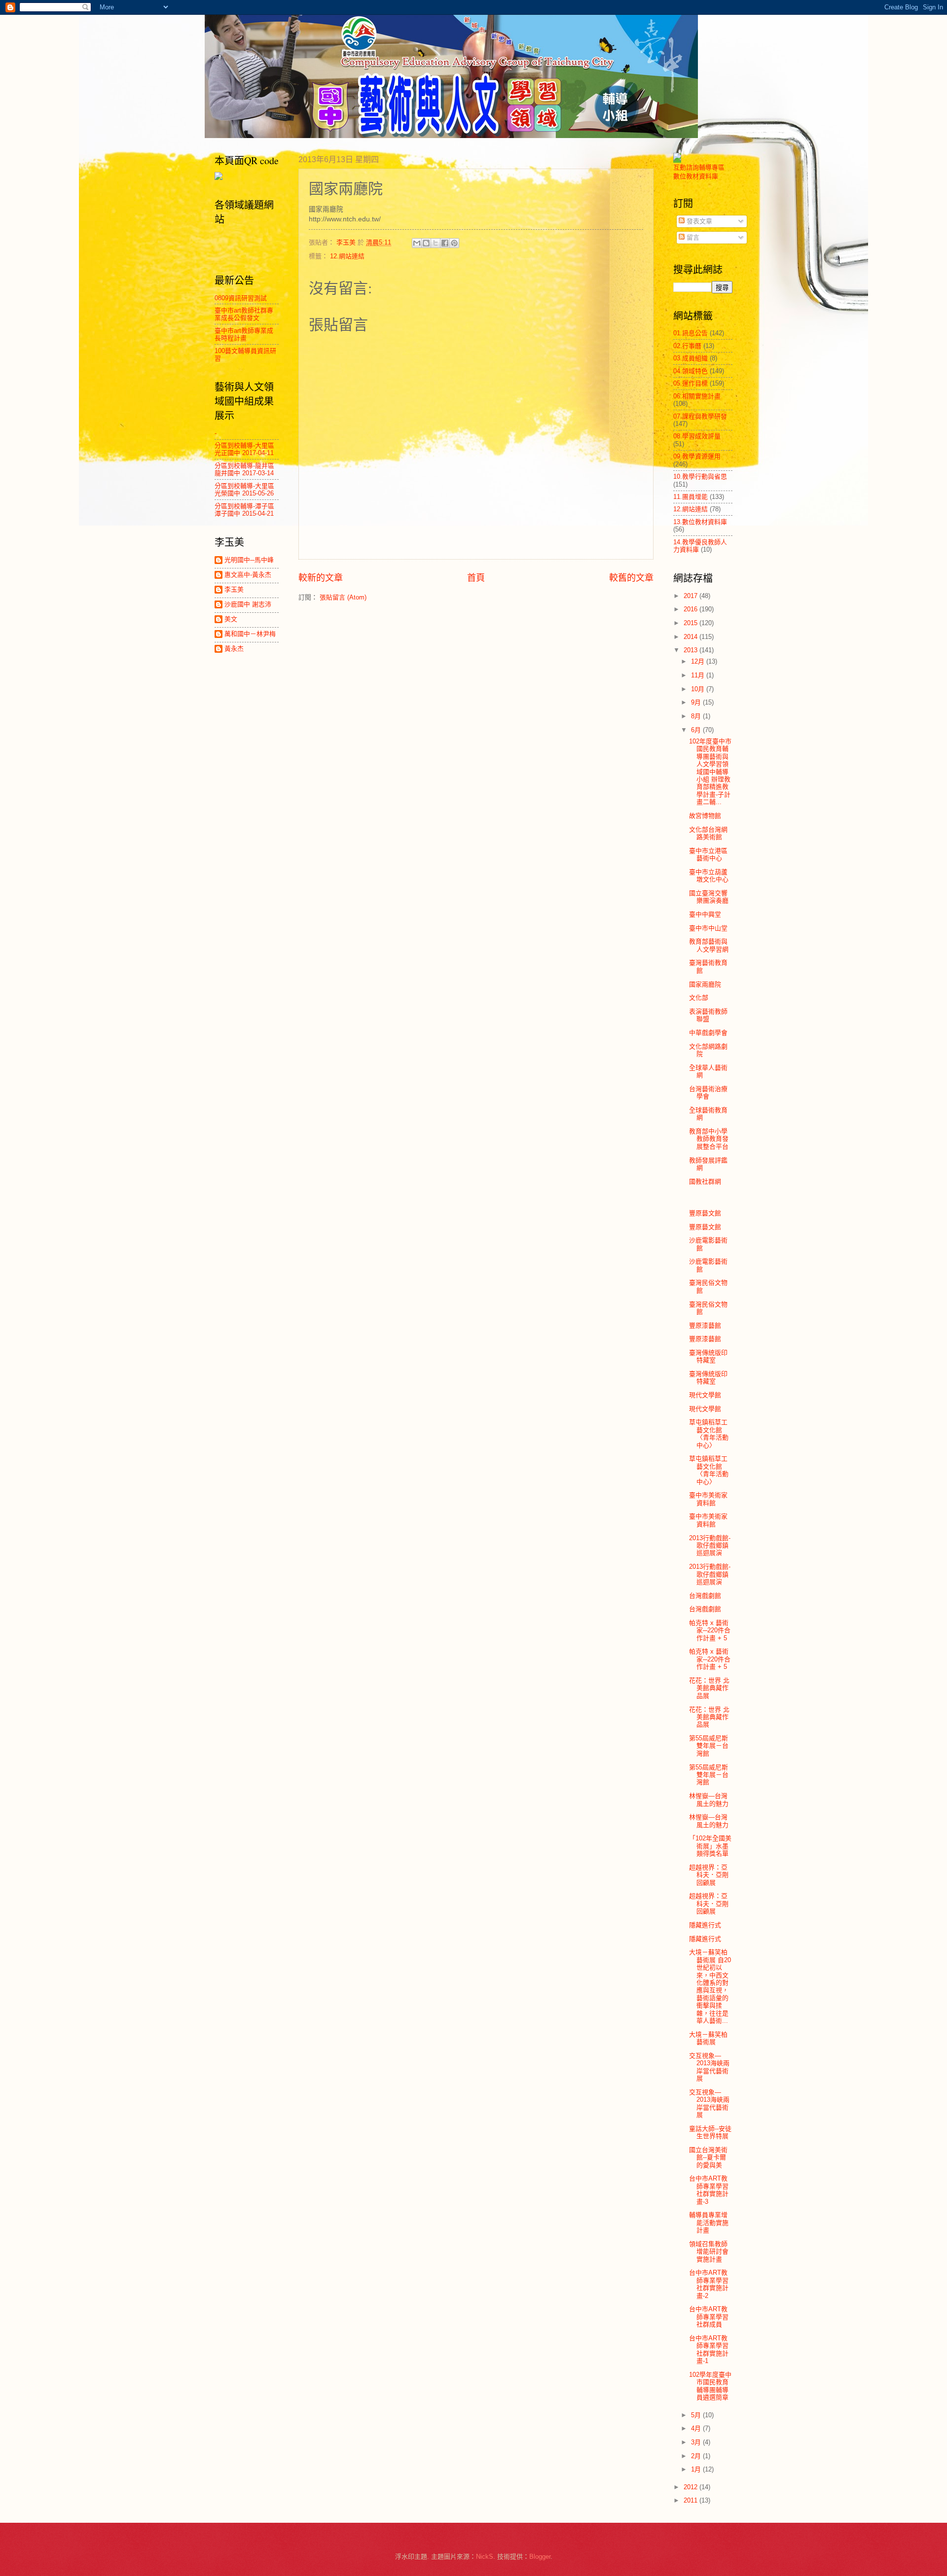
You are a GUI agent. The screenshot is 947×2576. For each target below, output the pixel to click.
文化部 (699, 998)
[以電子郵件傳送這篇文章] (417, 243)
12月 (699, 661)
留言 (692, 237)
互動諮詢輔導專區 (699, 167)
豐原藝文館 (705, 1213)
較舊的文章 (631, 578)
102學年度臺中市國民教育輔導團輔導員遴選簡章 (710, 2386)
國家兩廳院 (705, 984)
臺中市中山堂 (708, 928)
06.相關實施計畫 (697, 396)
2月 (697, 2456)
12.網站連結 (347, 256)
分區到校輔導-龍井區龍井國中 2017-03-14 (244, 469)
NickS (485, 2557)
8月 (697, 716)
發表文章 (698, 221)
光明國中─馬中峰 (249, 560)
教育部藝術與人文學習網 (709, 945)
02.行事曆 (687, 346)
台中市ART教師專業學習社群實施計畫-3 (709, 2190)
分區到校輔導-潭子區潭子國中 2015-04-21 (244, 510)
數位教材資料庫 (696, 176)
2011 (692, 2500)
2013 (692, 650)
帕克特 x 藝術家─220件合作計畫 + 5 (710, 1630)
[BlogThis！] (426, 243)
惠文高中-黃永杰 (248, 575)
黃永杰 (234, 649)
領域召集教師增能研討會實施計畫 (709, 2252)
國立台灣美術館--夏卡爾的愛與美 (708, 2157)
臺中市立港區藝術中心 (708, 854)
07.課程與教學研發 (700, 416)
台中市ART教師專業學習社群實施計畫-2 (709, 2284)
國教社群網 (705, 1182)
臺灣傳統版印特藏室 (708, 1356)
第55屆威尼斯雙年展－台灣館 (709, 1746)
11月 (699, 675)
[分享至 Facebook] (445, 243)
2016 (692, 609)
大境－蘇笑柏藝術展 (708, 2038)
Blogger (540, 2557)
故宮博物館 (705, 816)
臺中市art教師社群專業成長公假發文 (244, 314)
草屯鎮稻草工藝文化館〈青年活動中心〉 (709, 1433)
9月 (697, 702)
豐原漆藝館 (705, 1325)
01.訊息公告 (691, 333)
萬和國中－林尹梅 (250, 634)
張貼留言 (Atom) (343, 597)
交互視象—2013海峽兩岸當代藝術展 (709, 2067)
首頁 (476, 578)
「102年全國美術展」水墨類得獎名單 (710, 1846)
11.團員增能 (691, 497)
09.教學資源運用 (697, 456)
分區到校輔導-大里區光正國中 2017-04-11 (244, 449)
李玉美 (234, 589)
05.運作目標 (691, 383)
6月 (697, 730)
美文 (231, 619)
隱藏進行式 (705, 1925)
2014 (692, 637)
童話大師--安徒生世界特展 (710, 2132)
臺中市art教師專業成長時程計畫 (244, 334)
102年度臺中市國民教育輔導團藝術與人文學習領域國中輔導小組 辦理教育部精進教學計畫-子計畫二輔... (710, 772)
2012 (692, 2487)
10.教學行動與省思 (700, 476)
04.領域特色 (691, 371)
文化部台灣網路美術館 (708, 833)
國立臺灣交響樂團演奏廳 (709, 897)
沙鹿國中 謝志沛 (248, 604)
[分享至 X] (436, 243)
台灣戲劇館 (705, 1596)
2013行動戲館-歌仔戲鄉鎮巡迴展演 (710, 1546)
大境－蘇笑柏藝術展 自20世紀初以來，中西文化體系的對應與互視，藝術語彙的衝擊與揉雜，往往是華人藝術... (710, 1986)
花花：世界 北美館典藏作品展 (709, 1688)
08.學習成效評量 (697, 436)
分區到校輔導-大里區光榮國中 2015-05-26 (244, 490)
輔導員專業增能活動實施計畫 (709, 2223)
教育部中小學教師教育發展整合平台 (709, 1139)
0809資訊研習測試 (241, 298)
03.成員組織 (691, 358)
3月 (697, 2442)
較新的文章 (321, 578)
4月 (697, 2428)
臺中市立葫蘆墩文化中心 (709, 876)
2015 (692, 623)
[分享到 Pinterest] (454, 243)
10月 (699, 689)
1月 (697, 2469)
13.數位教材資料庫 (700, 522)
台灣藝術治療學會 (708, 1093)
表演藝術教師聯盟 (708, 1015)
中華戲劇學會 (708, 1033)
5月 (697, 2415)
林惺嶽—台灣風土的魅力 (709, 1800)
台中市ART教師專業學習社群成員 (709, 2317)
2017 (692, 596)
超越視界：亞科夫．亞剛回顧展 (709, 1875)
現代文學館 (705, 1395)
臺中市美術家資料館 (708, 1499)
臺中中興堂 (705, 914)
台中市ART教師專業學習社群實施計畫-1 (709, 2349)
